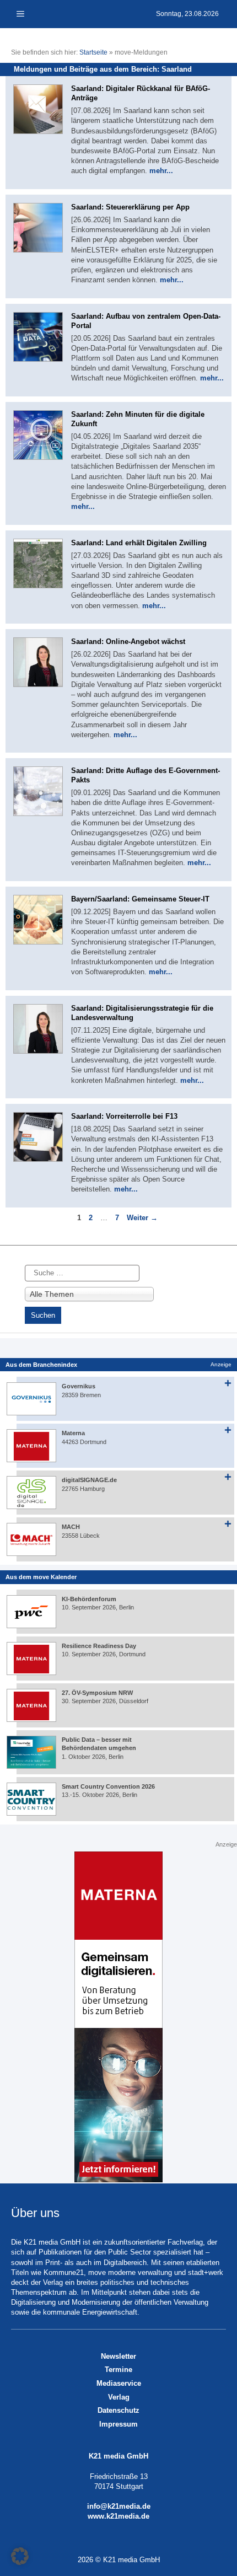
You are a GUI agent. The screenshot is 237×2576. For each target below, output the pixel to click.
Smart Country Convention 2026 (108, 1786)
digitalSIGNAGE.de (89, 1480)
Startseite (93, 52)
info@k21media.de (119, 2506)
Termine (118, 2370)
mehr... (161, 171)
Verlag (119, 2397)
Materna (73, 1433)
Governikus (79, 1386)
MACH (71, 1527)
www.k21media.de (118, 2516)
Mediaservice (119, 2383)
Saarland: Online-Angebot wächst (128, 642)
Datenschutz (118, 2410)
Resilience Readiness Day (99, 1646)
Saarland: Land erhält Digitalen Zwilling (139, 543)
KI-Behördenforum (89, 1599)
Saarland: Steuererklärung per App (130, 207)
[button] (20, 2556)
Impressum (118, 2424)
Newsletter (118, 2356)
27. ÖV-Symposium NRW (97, 1693)
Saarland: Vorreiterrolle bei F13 (124, 1116)
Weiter (142, 1218)
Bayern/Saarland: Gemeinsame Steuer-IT (140, 899)
